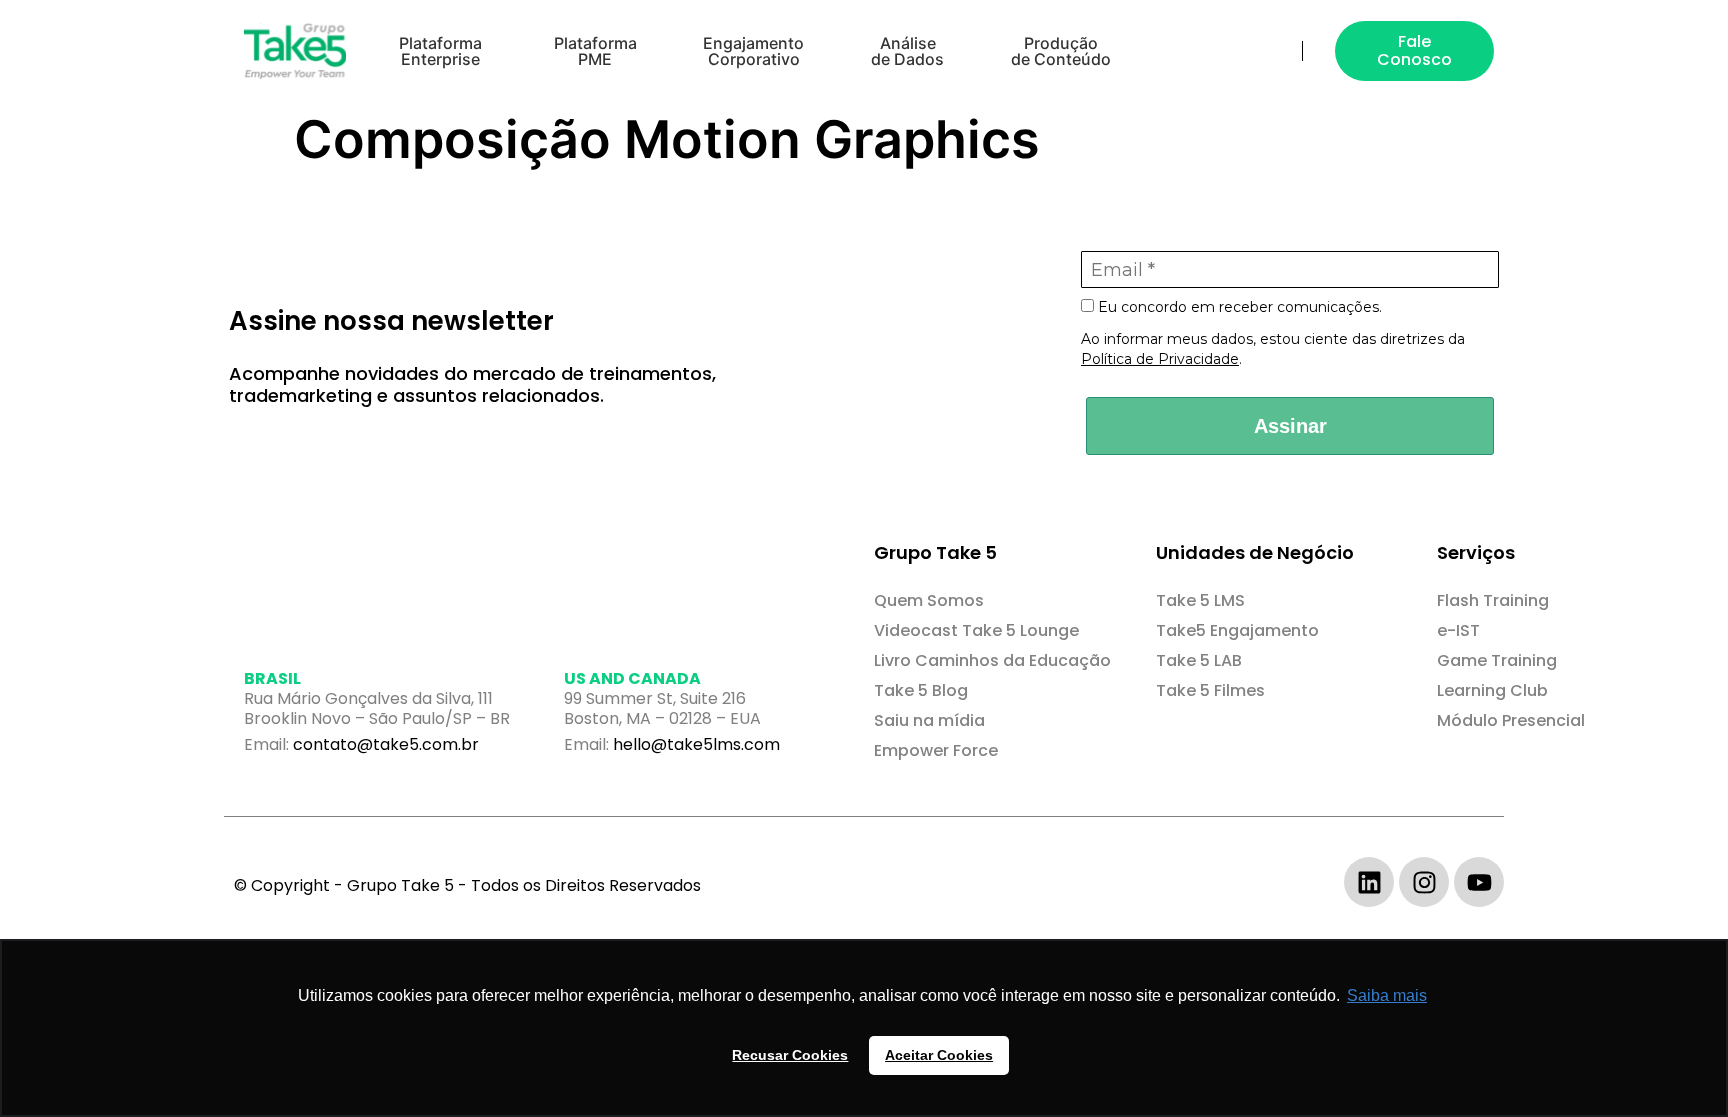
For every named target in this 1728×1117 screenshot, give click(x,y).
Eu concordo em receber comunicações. (1238, 307)
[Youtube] (1479, 882)
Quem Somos (929, 600)
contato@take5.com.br (386, 744)
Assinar (1290, 426)
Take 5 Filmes (1210, 690)
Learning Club (1492, 690)
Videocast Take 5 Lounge (976, 630)
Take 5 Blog (921, 690)
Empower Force (936, 750)
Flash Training (1493, 600)
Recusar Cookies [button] (790, 1055)
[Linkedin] (1369, 882)
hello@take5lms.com (696, 744)
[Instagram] (1424, 882)
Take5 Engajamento (1237, 630)
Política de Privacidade (1160, 359)
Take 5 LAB (1199, 660)
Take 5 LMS (1200, 600)
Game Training (1497, 660)
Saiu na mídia (929, 720)
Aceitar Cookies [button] (939, 1055)
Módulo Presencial (1511, 720)
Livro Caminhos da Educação (992, 660)
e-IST (1458, 630)
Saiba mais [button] (1387, 995)
